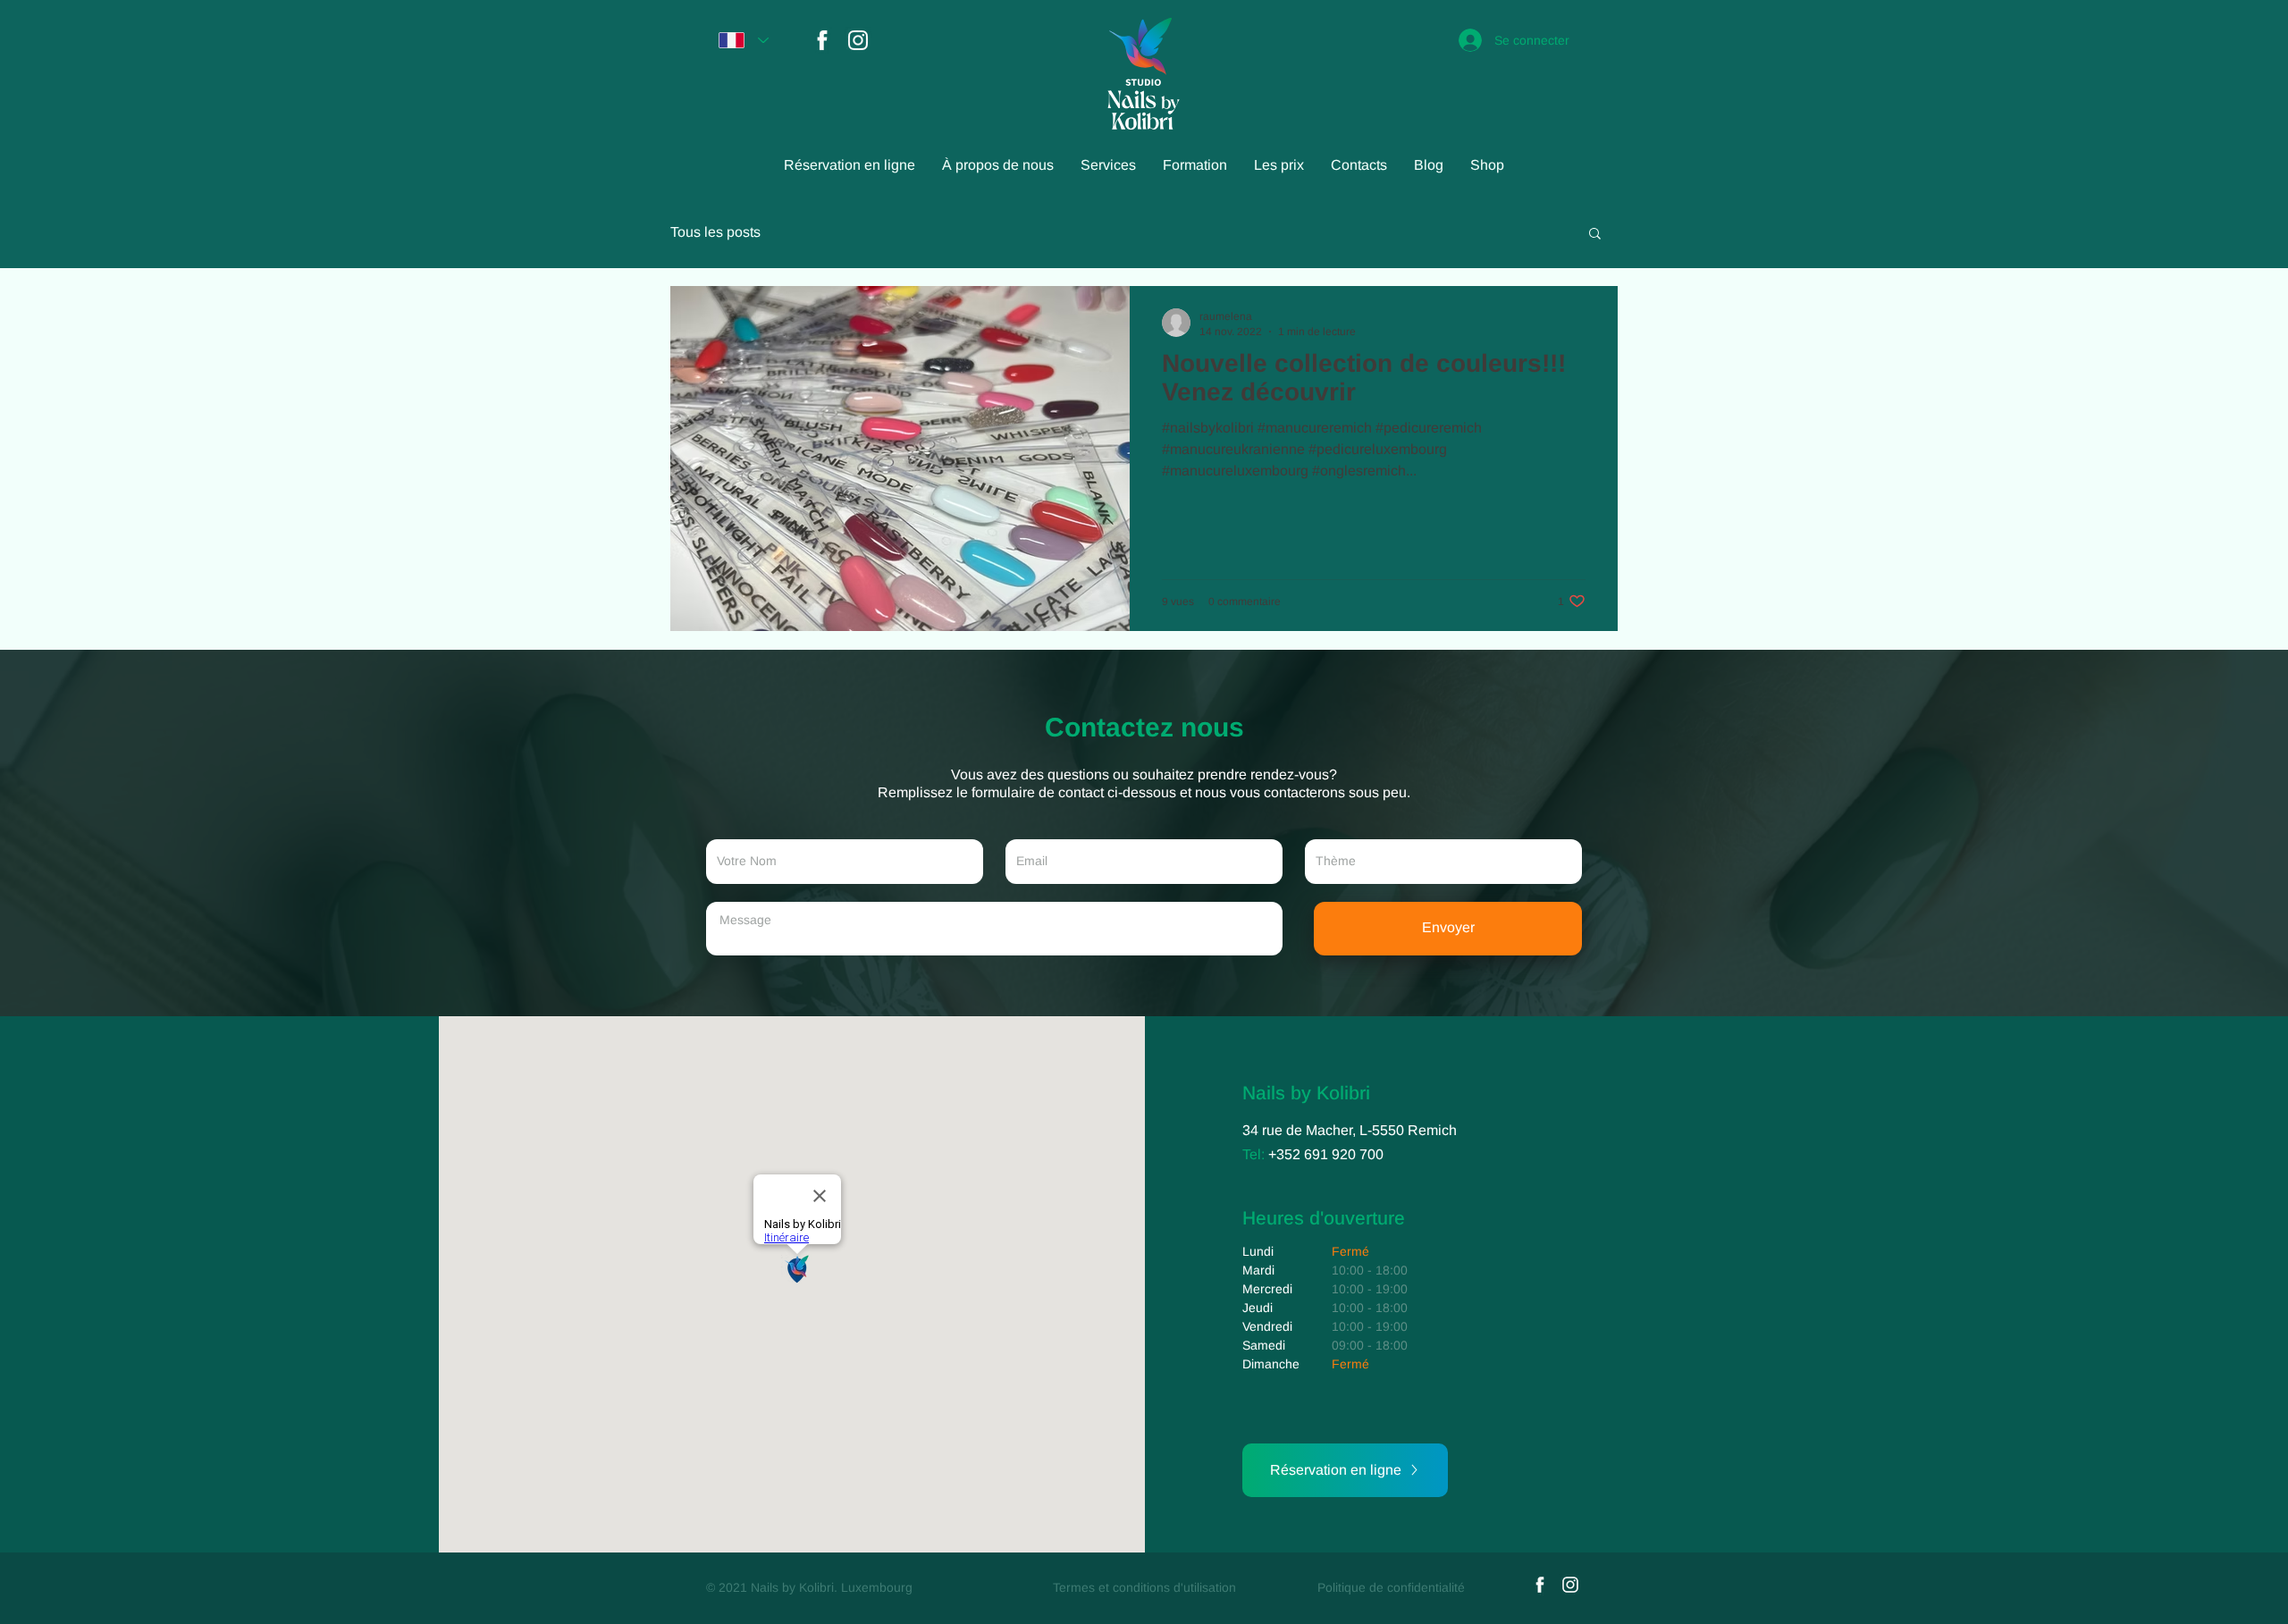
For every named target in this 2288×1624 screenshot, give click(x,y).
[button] (1595, 235)
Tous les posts (715, 232)
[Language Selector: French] (744, 40)
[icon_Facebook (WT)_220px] (822, 40)
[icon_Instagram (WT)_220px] (858, 40)
